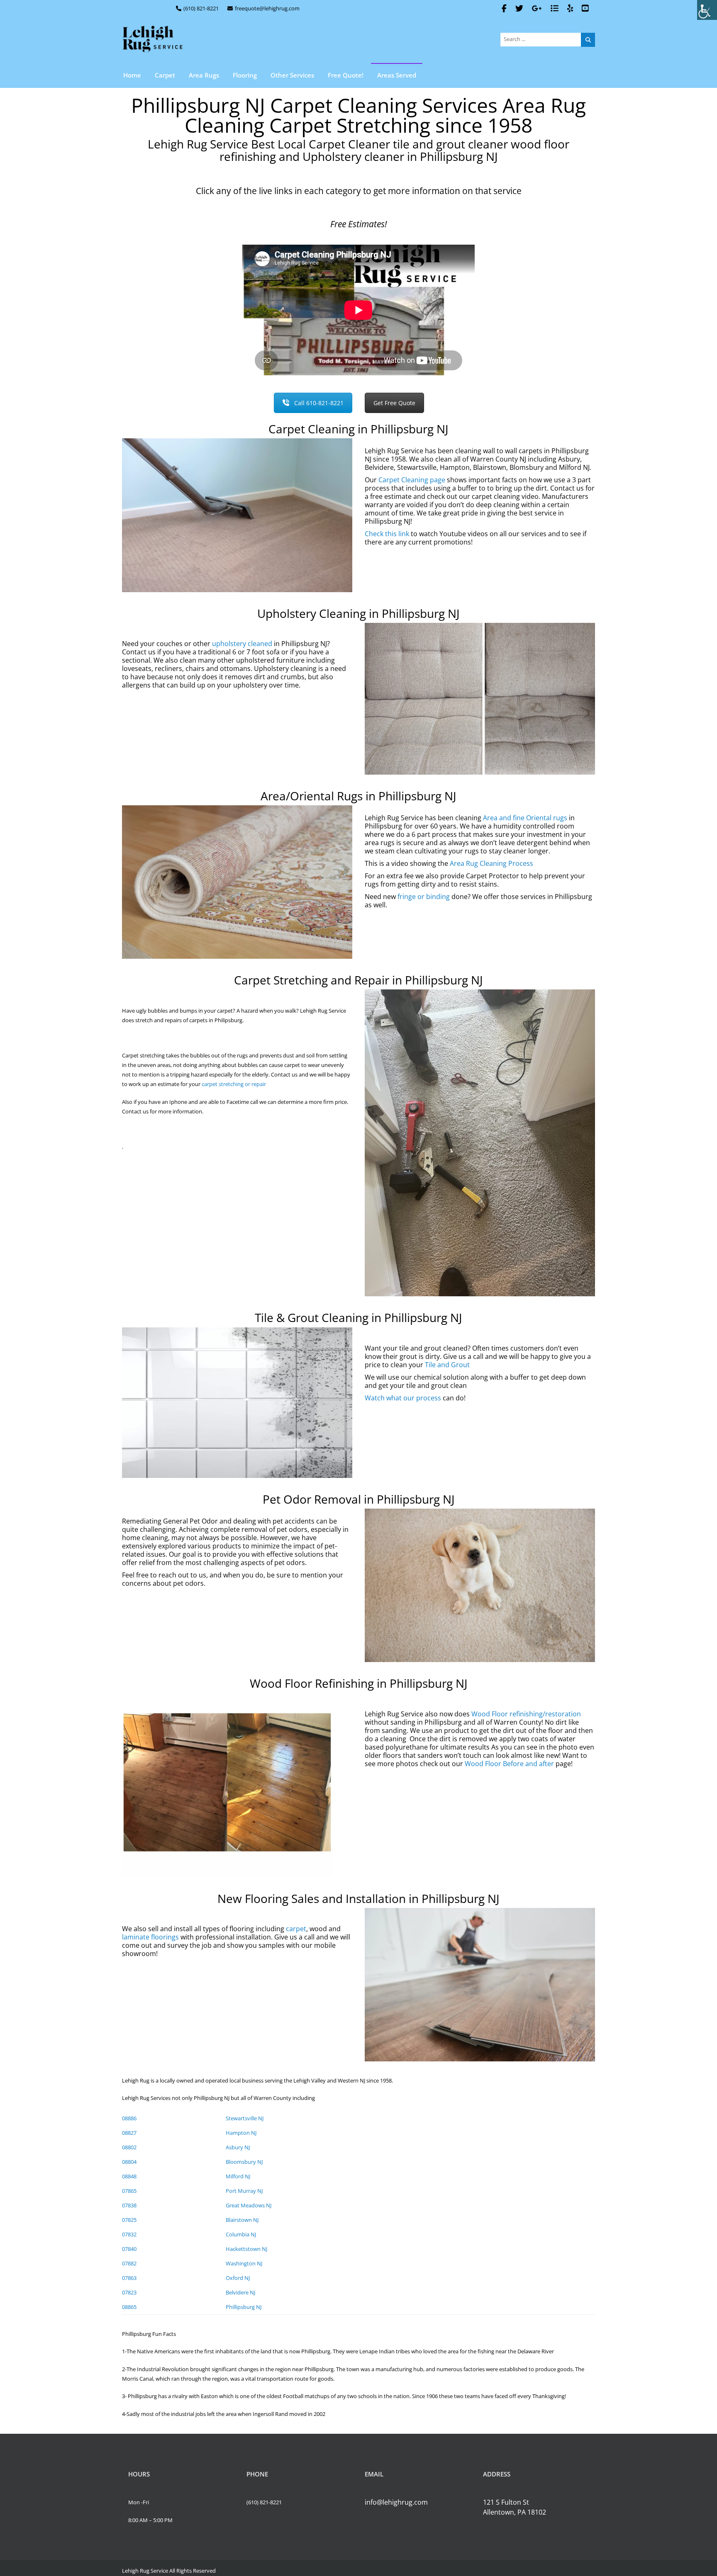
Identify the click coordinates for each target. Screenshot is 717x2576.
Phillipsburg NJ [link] (244, 2307)
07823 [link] (129, 2292)
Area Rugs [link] (204, 75)
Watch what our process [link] (403, 1398)
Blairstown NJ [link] (242, 2220)
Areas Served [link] (397, 75)
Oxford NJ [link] (238, 2278)
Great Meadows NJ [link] (249, 2205)
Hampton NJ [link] (241, 2133)
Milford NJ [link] (238, 2176)
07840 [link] (129, 2249)
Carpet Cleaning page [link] (412, 480)
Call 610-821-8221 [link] (319, 403)
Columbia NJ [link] (241, 2234)
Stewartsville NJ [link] (245, 2118)
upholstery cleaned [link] (242, 644)
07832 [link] (129, 2234)
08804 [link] (129, 2162)
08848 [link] (129, 2176)
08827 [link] (129, 2133)
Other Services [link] (292, 75)
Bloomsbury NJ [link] (244, 2162)
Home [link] (132, 75)
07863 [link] (129, 2278)
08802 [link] (129, 2147)
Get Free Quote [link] (394, 403)
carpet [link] (296, 1929)
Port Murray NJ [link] (244, 2191)
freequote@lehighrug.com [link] (267, 8)
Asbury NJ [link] (238, 2147)
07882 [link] (129, 2263)
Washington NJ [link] (244, 2263)
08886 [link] (129, 2118)
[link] (707, 10)
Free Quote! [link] (346, 75)
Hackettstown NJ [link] (246, 2249)
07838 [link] (129, 2205)
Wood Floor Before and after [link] (509, 1764)
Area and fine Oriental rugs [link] (525, 818)
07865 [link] (129, 2191)
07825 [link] (129, 2220)
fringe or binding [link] (424, 897)
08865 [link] (129, 2307)
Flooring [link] (245, 75)
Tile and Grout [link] (447, 1365)
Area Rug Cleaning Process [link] (491, 863)
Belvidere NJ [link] (240, 2292)
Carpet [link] (165, 75)
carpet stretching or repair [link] (234, 1084)
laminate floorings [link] (150, 1937)
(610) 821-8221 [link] (201, 8)
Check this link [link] (387, 534)
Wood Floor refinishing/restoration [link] (526, 1714)
